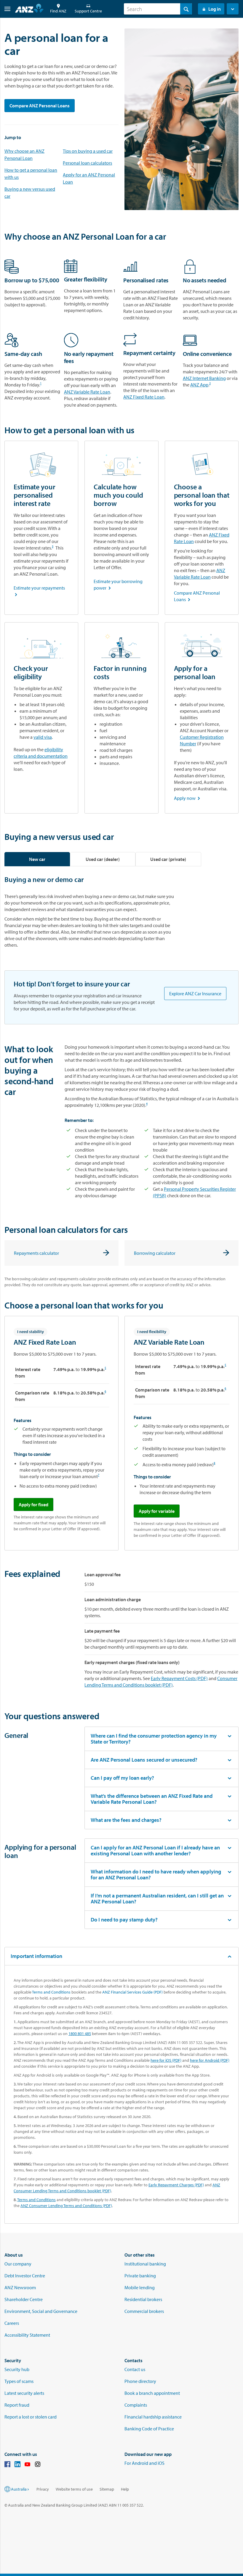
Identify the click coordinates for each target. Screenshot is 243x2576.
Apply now (188, 798)
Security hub (17, 2369)
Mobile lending (140, 2287)
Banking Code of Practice (149, 2429)
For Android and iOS (144, 2463)
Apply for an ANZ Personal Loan (89, 178)
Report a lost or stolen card (31, 2417)
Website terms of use (74, 2489)
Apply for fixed (33, 1504)
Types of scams (19, 2381)
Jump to (13, 137)
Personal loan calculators (87, 163)
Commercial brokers (144, 2311)
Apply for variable (157, 1511)
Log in (215, 9)
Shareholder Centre (24, 2299)
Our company (18, 2264)
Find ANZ (58, 11)
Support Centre (88, 11)
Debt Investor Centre (25, 2276)
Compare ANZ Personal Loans (40, 106)
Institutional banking (145, 2264)
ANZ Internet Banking (204, 378)
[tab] (37, 859)
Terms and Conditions (51, 1992)
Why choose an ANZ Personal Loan (24, 155)
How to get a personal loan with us (31, 173)
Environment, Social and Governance (41, 2311)
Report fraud (17, 2405)
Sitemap (107, 2489)
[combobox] (158, 9)
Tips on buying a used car (88, 151)
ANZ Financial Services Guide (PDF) (132, 1992)
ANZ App (199, 385)
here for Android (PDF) (210, 2060)
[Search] (186, 9)
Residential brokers (143, 2299)
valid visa (43, 737)
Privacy (43, 2489)
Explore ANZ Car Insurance (195, 994)
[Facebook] (7, 2465)
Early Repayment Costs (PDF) (179, 1678)
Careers (12, 2323)
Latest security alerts (24, 2393)
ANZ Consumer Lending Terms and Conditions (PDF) (66, 2206)
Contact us (135, 2369)
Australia (19, 2489)
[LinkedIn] (17, 2465)
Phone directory (140, 2381)
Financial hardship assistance (153, 2417)
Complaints (136, 2405)
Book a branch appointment (152, 2393)
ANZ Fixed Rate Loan (144, 397)
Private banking (140, 2276)
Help (125, 2489)
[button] (5, 9)
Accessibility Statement (27, 2335)
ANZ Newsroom (20, 2287)
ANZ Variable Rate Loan (87, 392)
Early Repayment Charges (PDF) (176, 2185)
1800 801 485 (80, 2034)
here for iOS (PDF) (166, 2060)
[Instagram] (38, 2465)
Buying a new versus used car (30, 192)
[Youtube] (28, 2465)
